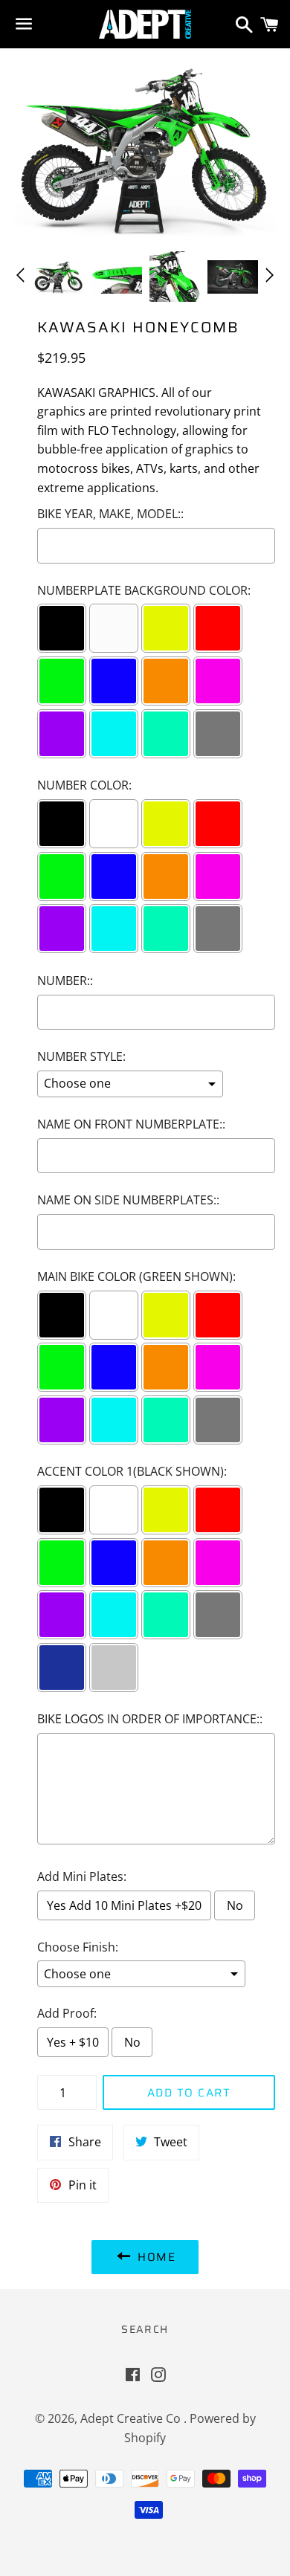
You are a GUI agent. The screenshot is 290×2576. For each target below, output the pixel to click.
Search (145, 2329)
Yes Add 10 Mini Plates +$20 (124, 1905)
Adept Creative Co (132, 2418)
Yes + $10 (73, 2042)
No (235, 1905)
